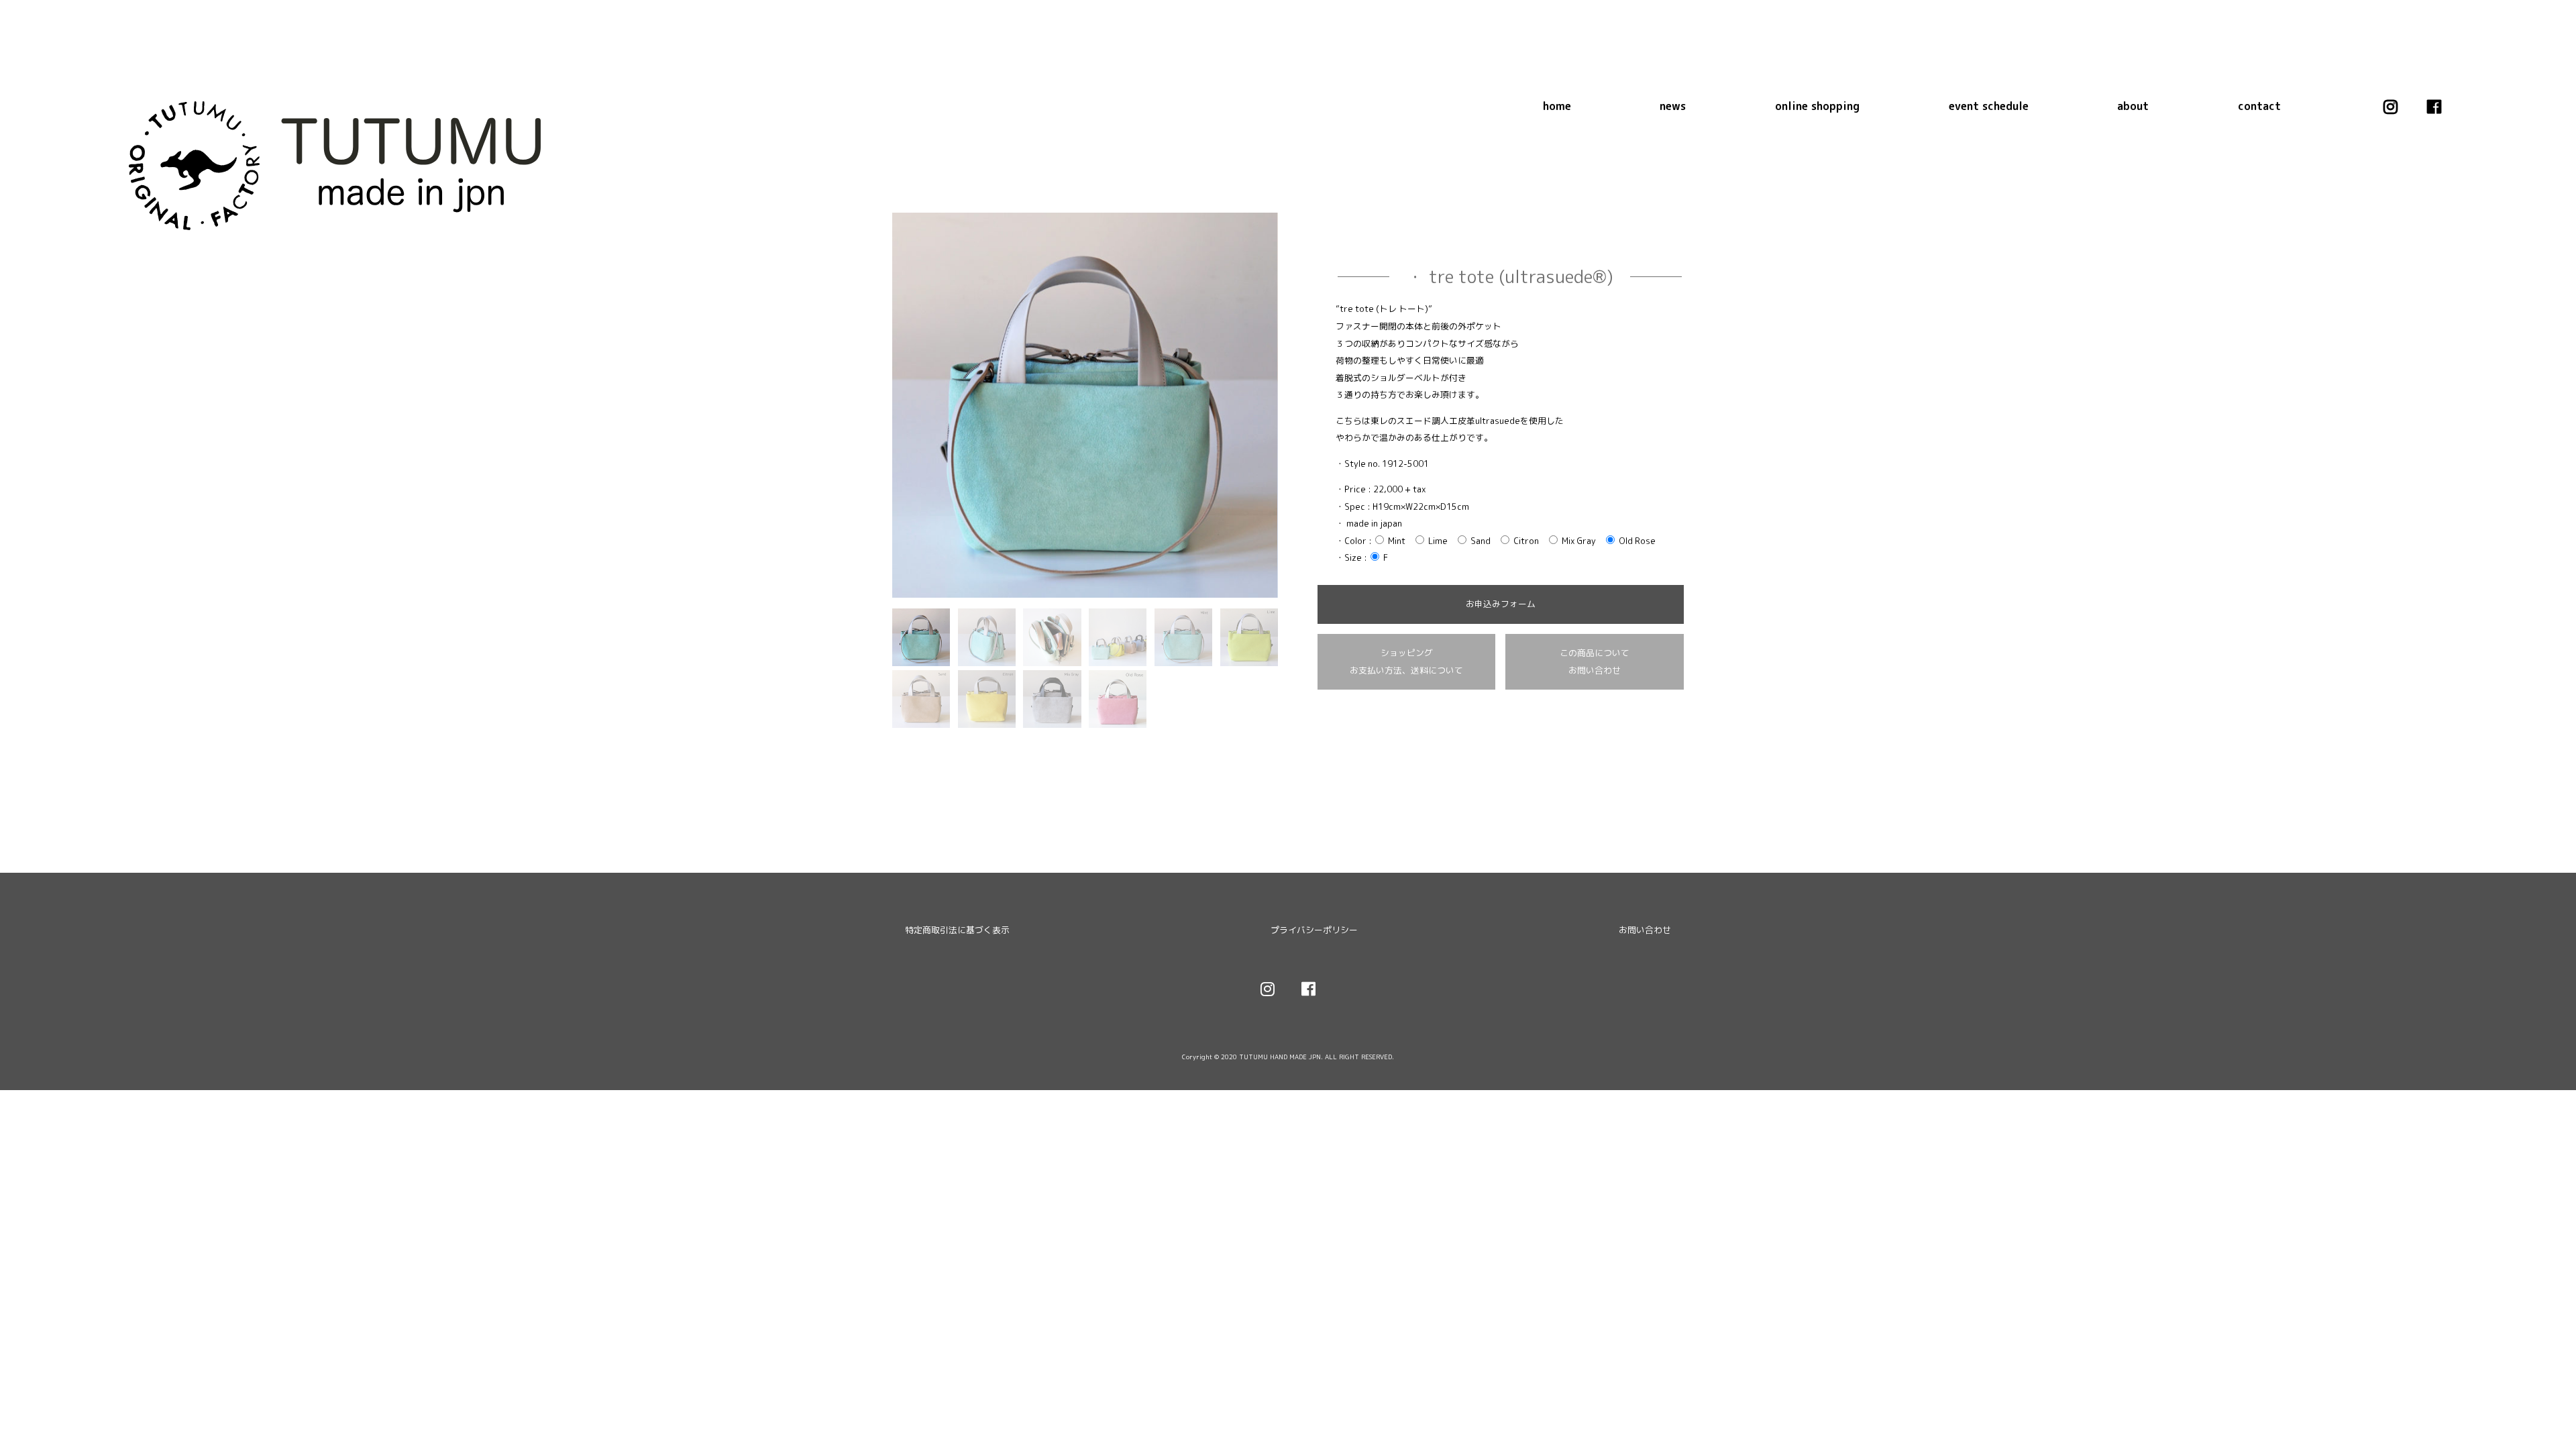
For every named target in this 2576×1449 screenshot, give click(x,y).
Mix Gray (1578, 541)
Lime (1437, 541)
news (1673, 106)
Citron (1525, 541)
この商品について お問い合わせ (1595, 661)
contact (2259, 106)
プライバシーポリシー (1314, 930)
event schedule (1989, 106)
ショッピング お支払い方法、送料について (1406, 661)
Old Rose (1636, 541)
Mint (1396, 541)
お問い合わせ (1645, 930)
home (1557, 106)
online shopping (1817, 106)
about (2133, 106)
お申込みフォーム (1501, 604)
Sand (1480, 541)
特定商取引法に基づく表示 (957, 930)
